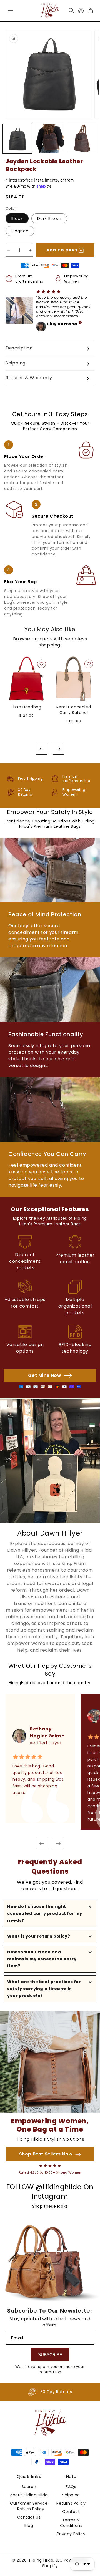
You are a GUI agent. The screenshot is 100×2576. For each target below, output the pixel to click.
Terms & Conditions (71, 2523)
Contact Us (29, 2517)
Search (29, 2487)
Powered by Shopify (65, 2563)
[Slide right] (58, 749)
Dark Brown (49, 218)
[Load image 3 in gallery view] (50, 139)
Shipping (71, 2495)
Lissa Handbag (27, 707)
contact (71, 2512)
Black (17, 218)
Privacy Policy (71, 2534)
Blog (29, 2525)
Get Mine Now (45, 1375)
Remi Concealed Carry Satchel (74, 710)
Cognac (20, 231)
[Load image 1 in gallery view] (17, 139)
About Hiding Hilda (29, 2495)
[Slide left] (42, 749)
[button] (10, 11)
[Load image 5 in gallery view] (82, 139)
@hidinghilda (59, 2187)
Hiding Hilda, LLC (46, 2560)
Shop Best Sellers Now (46, 2154)
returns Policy (71, 2503)
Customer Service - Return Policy (29, 2506)
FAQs (71, 2487)
